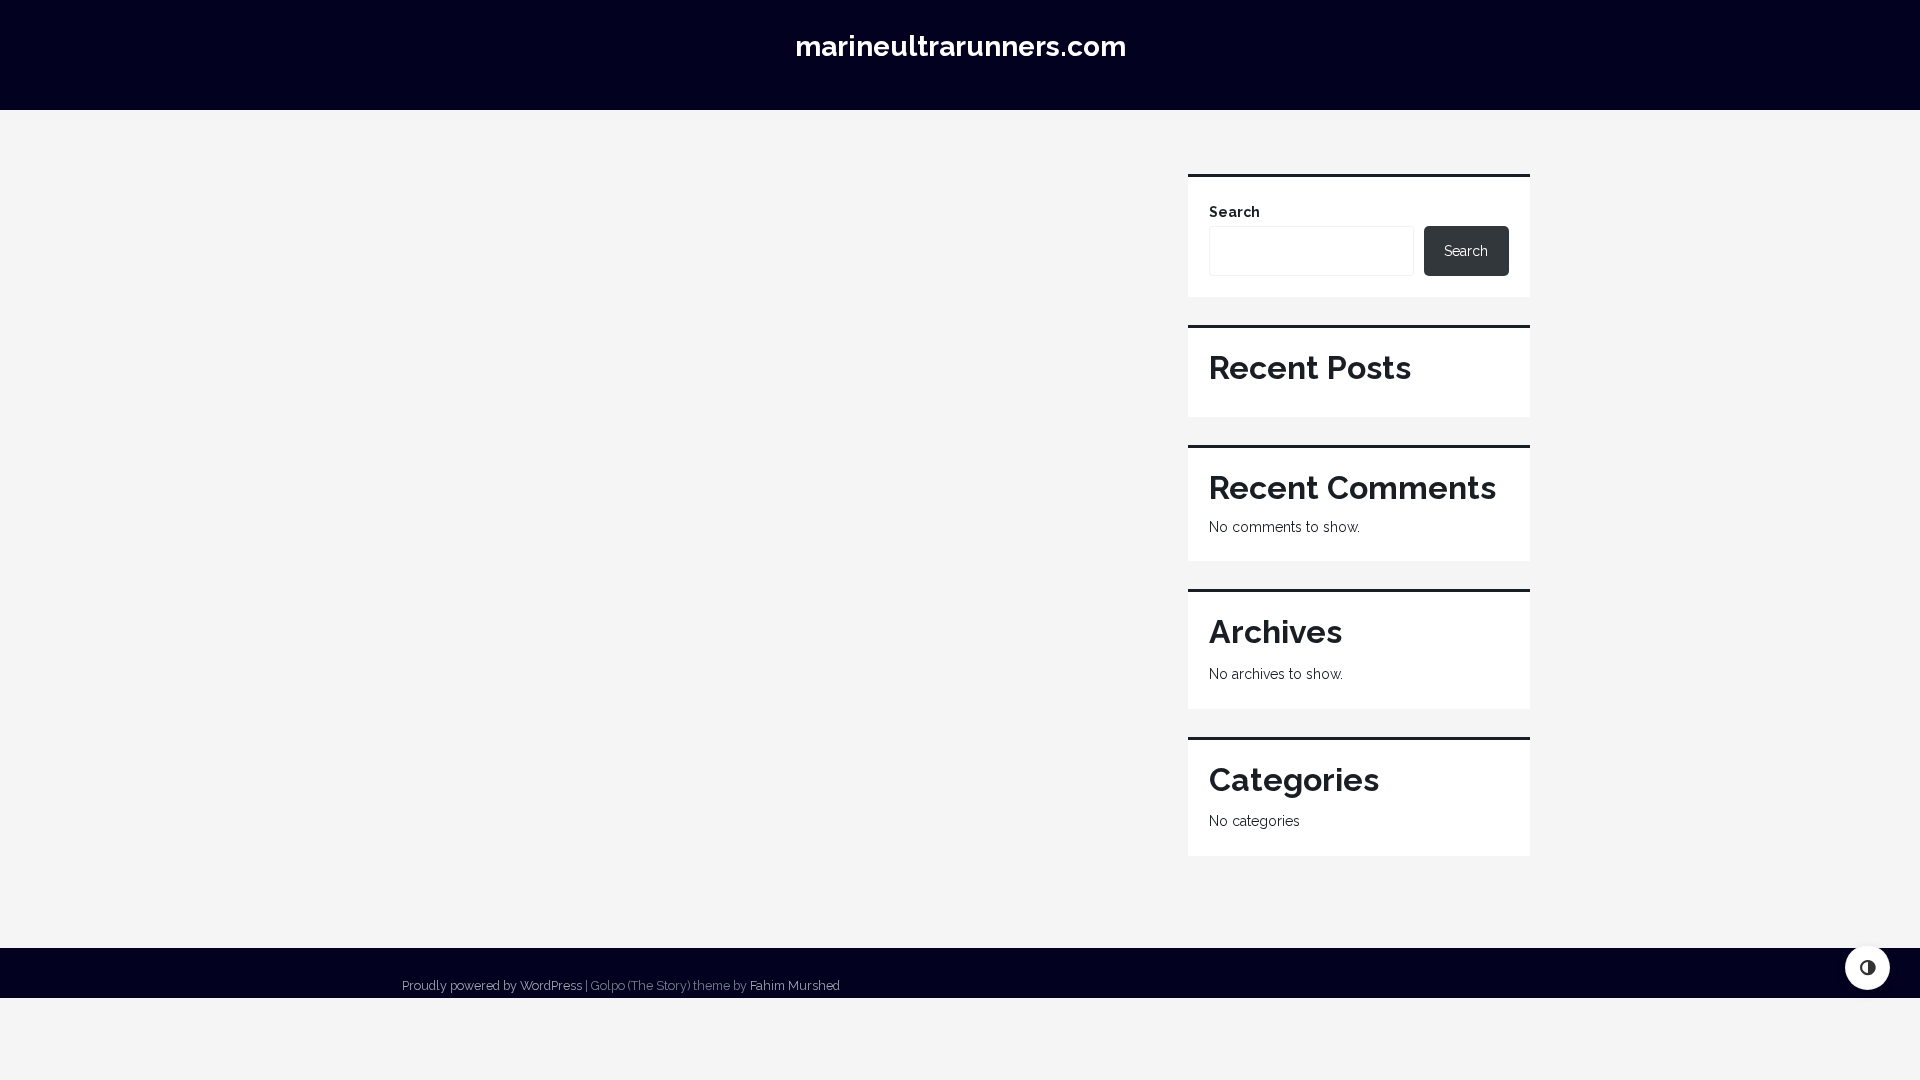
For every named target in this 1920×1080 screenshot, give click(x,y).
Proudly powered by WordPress (492, 985)
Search (1234, 212)
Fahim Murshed (795, 985)
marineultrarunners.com (960, 46)
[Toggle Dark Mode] (1867, 967)
